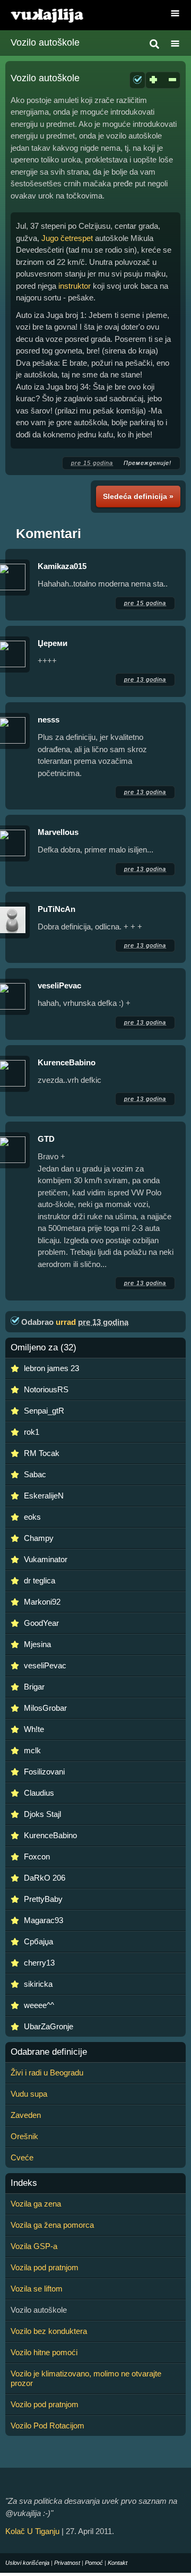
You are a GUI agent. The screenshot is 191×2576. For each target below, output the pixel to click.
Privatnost (67, 2563)
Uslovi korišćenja (27, 2563)
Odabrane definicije (49, 2052)
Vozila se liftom (37, 2289)
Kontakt (118, 2563)
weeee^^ (39, 2005)
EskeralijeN (44, 1496)
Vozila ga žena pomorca (52, 2225)
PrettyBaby (43, 1899)
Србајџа (38, 1941)
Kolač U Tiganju (32, 2531)
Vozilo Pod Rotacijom (47, 2426)
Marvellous (58, 832)
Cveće (22, 2157)
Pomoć (94, 2563)
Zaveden (26, 2115)
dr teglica (40, 1580)
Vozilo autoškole (45, 42)
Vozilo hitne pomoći (44, 2352)
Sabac (35, 1474)
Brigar (34, 1687)
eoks (32, 1517)
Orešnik (24, 2136)
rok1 (32, 1432)
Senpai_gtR (44, 1411)
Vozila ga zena (36, 2204)
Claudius (39, 1793)
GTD (46, 1139)
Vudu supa (29, 2094)
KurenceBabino (67, 1062)
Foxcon (37, 1856)
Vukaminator (46, 1559)
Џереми (53, 643)
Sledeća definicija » (138, 496)
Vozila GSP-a (34, 2246)
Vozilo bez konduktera (49, 2331)
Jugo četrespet (67, 238)
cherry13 (39, 1963)
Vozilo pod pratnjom (45, 2404)
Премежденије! (147, 463)
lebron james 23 (51, 1368)
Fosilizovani (44, 1772)
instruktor (75, 286)
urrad (66, 1322)
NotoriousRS (46, 1389)
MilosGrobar (45, 1708)
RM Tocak (42, 1453)
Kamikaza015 (62, 566)
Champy (39, 1538)
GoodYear (41, 1623)
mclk (32, 1750)
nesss (49, 720)
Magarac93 (44, 1920)
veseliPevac (59, 985)
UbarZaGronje (49, 2026)
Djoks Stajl (42, 1814)
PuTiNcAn (57, 909)
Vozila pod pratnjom (45, 2267)
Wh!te (34, 1729)
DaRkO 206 (45, 1878)
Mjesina (37, 1644)
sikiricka (38, 1984)
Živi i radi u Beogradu (47, 2073)
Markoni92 (42, 1602)
